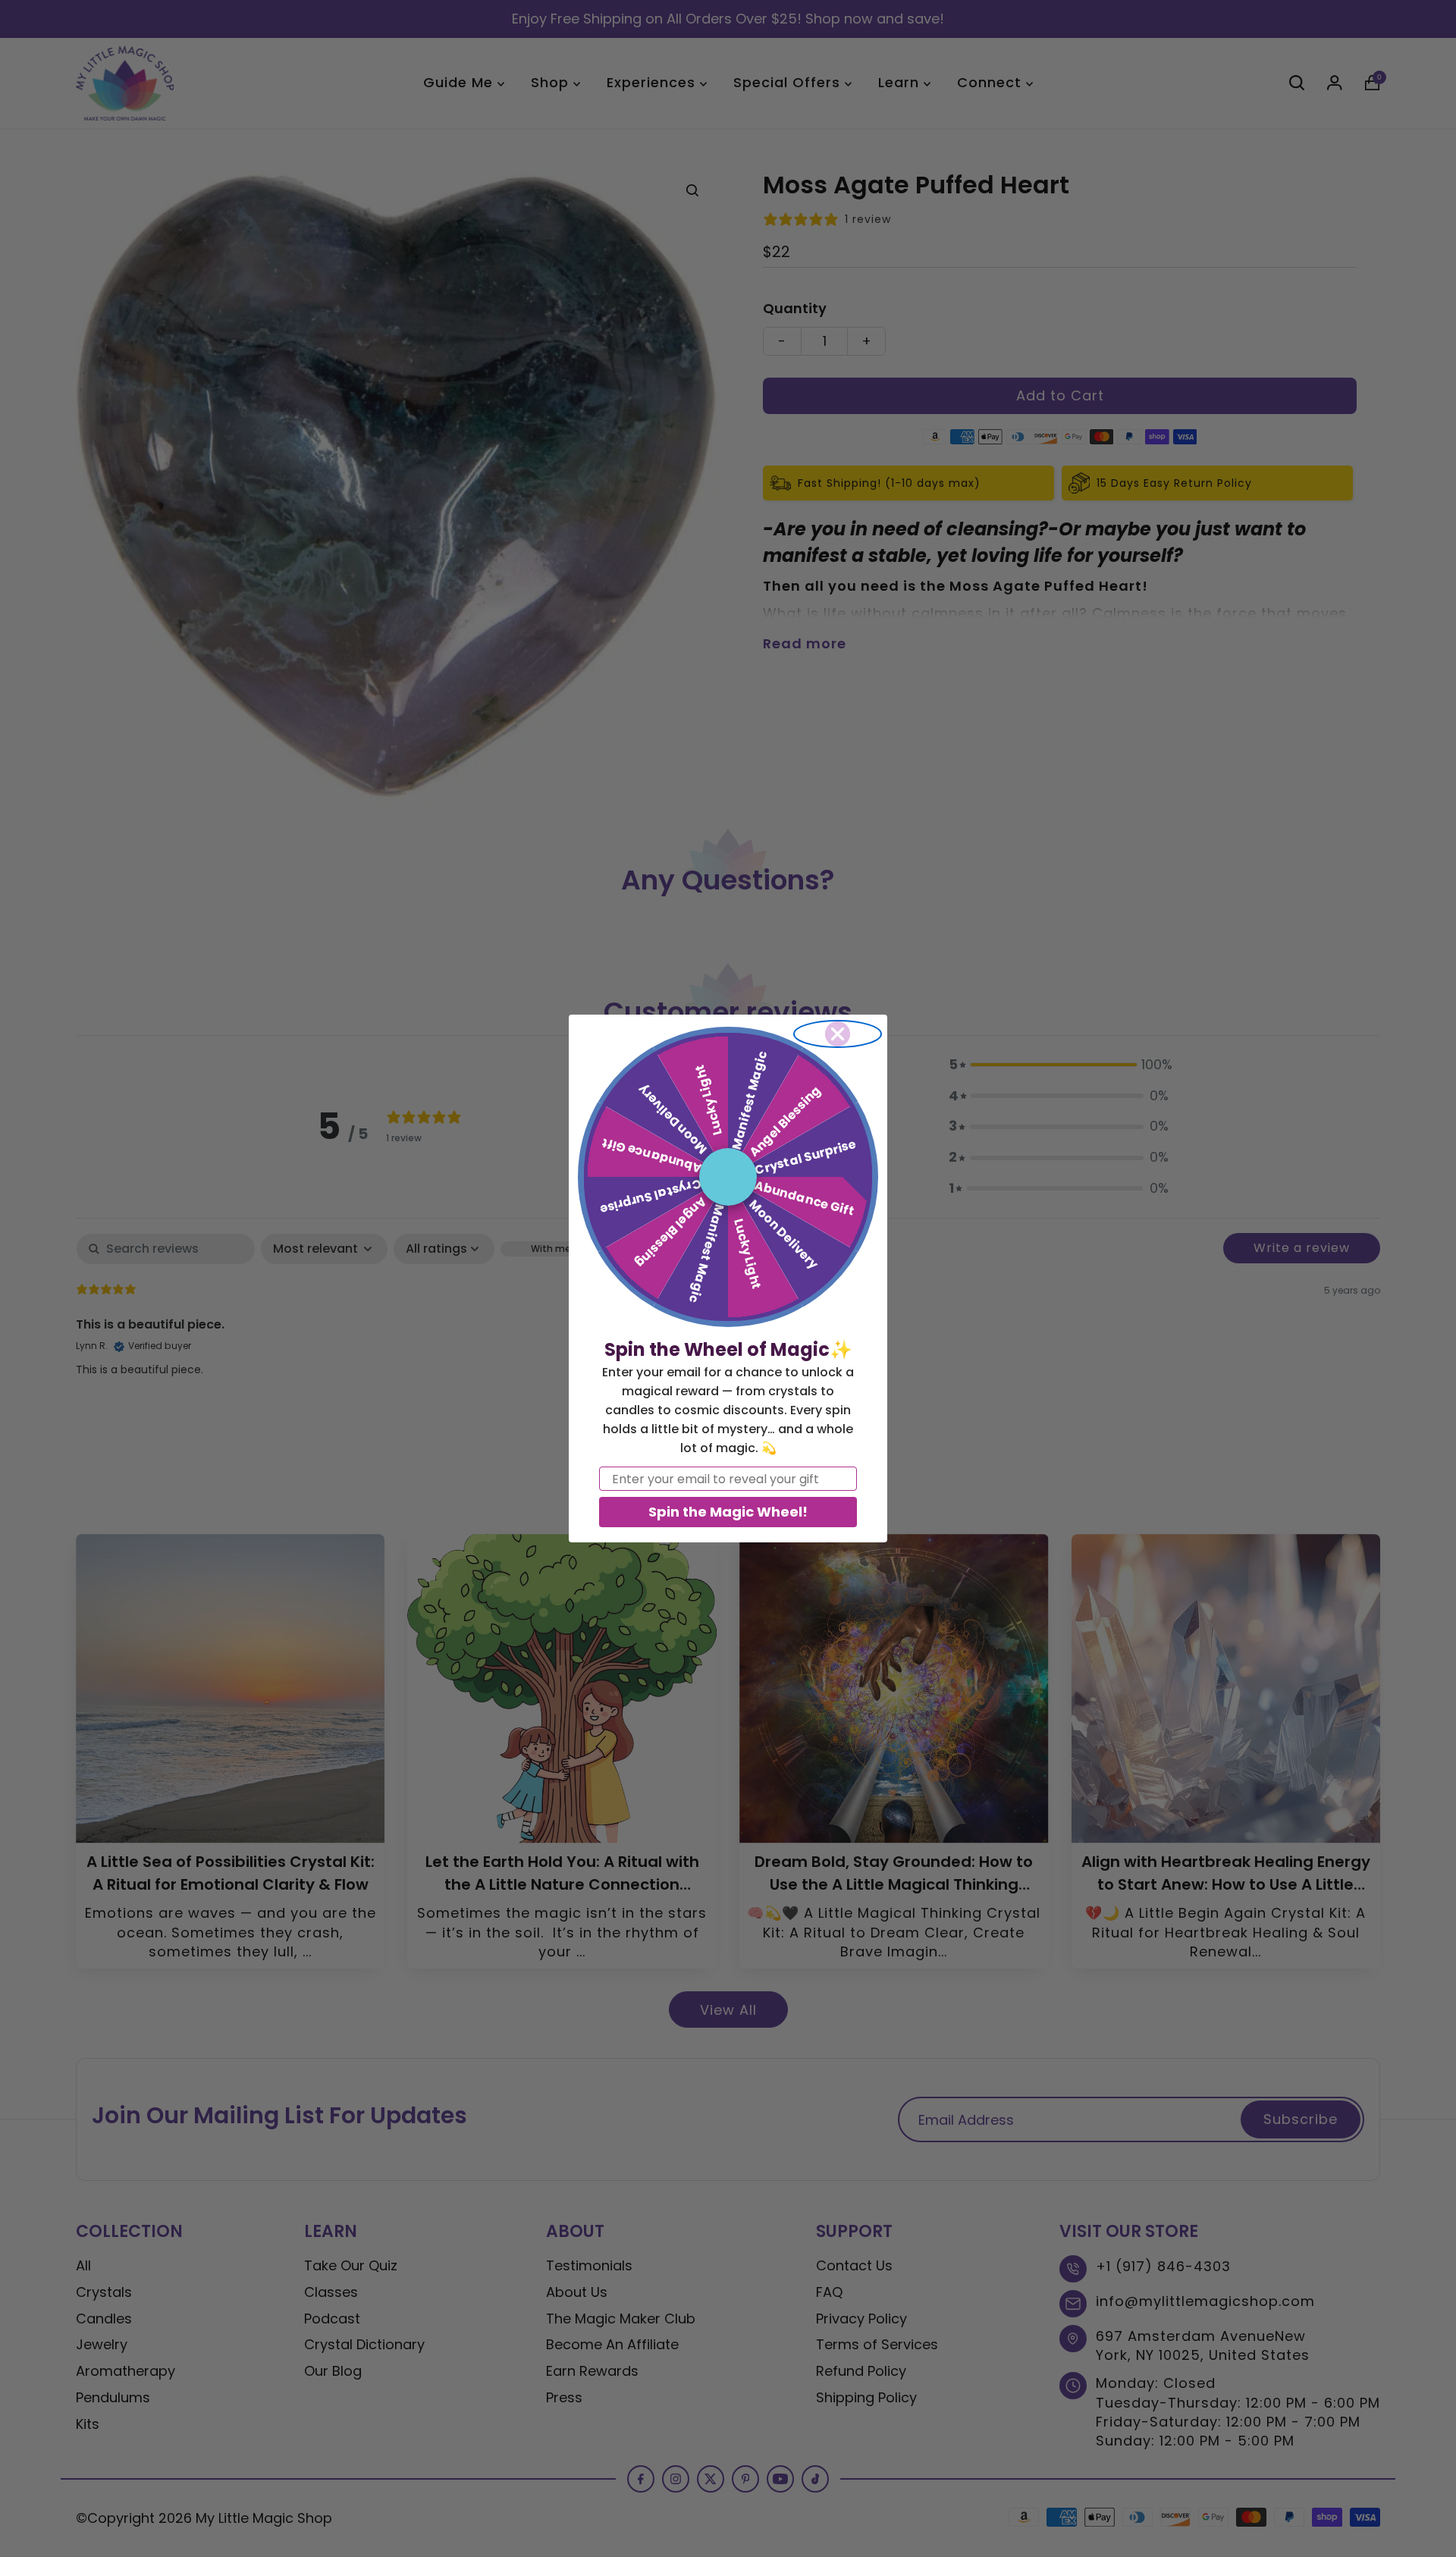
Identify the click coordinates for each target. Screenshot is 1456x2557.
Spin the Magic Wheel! (728, 1512)
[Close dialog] (838, 1034)
